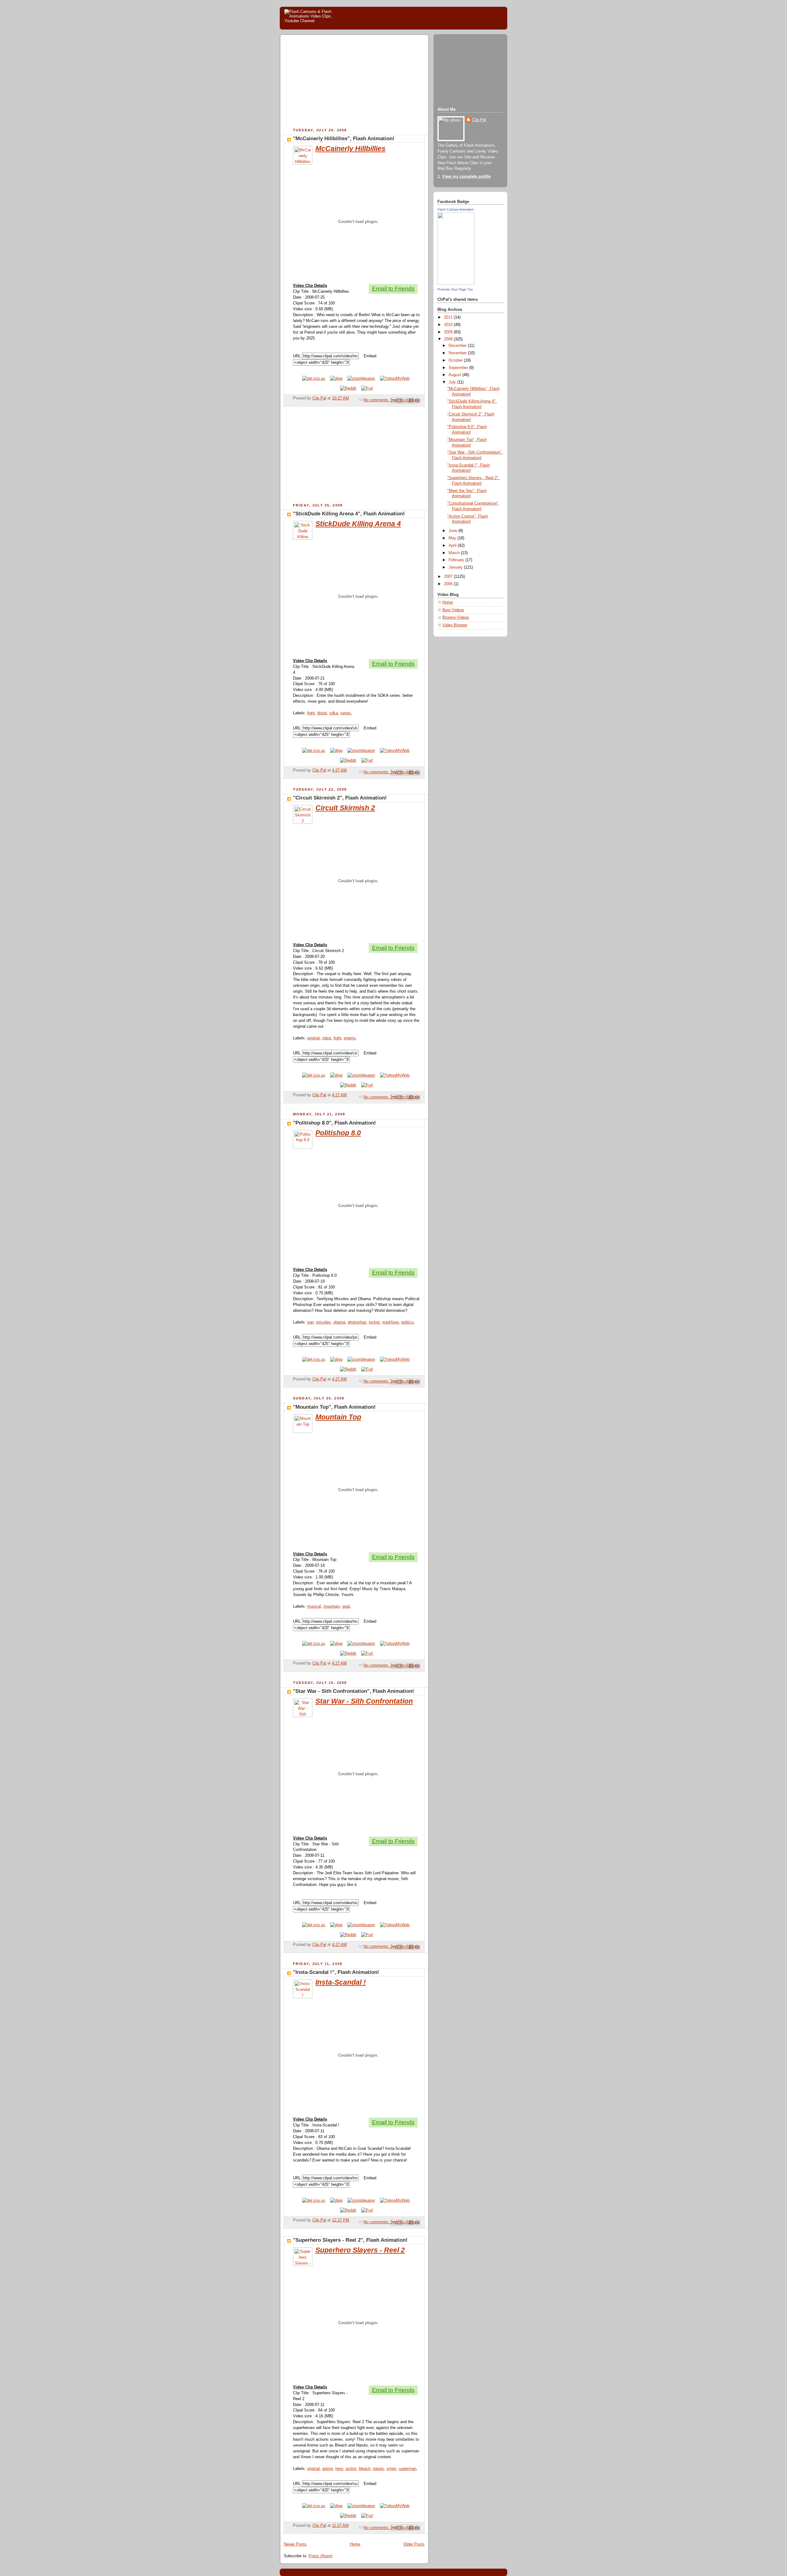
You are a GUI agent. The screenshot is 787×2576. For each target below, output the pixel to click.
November (458, 353)
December (458, 346)
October (456, 360)
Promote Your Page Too (455, 289)
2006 (449, 584)
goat (346, 1606)
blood (322, 713)
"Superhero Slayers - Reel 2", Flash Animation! (350, 2240)
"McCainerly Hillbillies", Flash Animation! (344, 139)
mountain (332, 1606)
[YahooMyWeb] (395, 379)
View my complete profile (466, 177)
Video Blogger (455, 625)
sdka (334, 713)
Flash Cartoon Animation (456, 209)
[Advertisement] (335, 82)
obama (339, 1322)
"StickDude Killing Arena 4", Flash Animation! (349, 514)
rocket (374, 1322)
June (453, 531)
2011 (449, 317)
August (455, 375)
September (459, 368)
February (457, 560)
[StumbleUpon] (361, 379)
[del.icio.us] (314, 379)
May (453, 538)
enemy (350, 1038)
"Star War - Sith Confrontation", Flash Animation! (354, 1691)
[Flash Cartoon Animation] (456, 284)
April (453, 546)
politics (407, 1322)
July (453, 382)
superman (407, 2469)
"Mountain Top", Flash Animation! (334, 1407)
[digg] (336, 379)
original (313, 1038)
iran (310, 1322)
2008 (449, 339)
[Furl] (367, 388)
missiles (323, 1322)
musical (314, 1606)
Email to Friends (393, 289)
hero (339, 2469)
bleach (365, 2469)
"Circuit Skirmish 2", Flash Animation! (340, 798)
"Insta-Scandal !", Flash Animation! (336, 1972)
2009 (449, 332)
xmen (391, 2469)
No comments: (377, 400)
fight (311, 713)
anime (328, 2469)
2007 (449, 577)
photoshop (357, 1322)
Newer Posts (295, 2544)
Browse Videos (456, 617)
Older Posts (414, 2544)
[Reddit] (348, 388)
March (455, 553)
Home (355, 2544)
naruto (378, 2469)
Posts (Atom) (320, 2556)
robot (327, 1038)
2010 (449, 325)
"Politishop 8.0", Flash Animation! (334, 1123)
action (351, 2469)
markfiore (390, 1322)
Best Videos (453, 610)
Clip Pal (479, 120)
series (346, 713)
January (456, 567)
